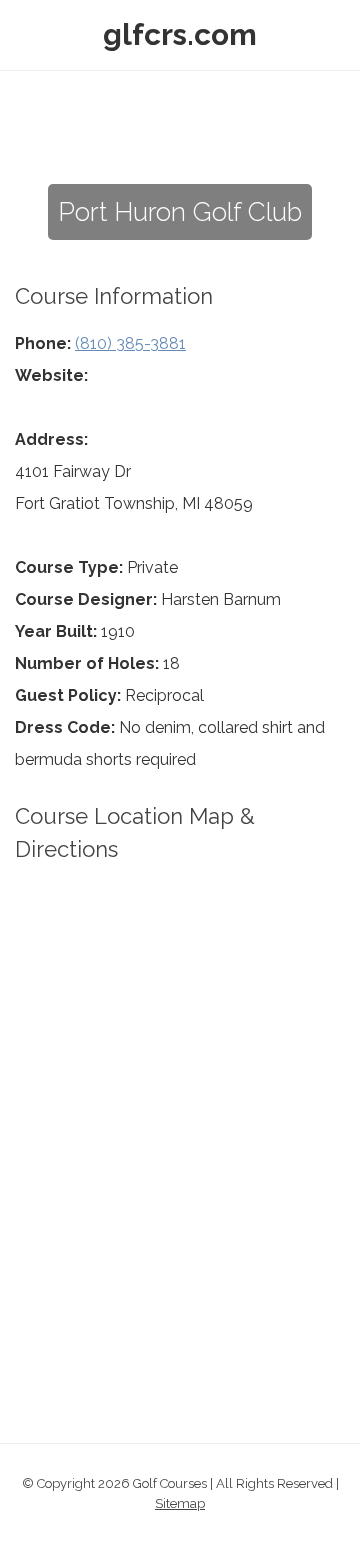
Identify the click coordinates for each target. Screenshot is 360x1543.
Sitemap (180, 1503)
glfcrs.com (180, 35)
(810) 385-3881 (130, 343)
